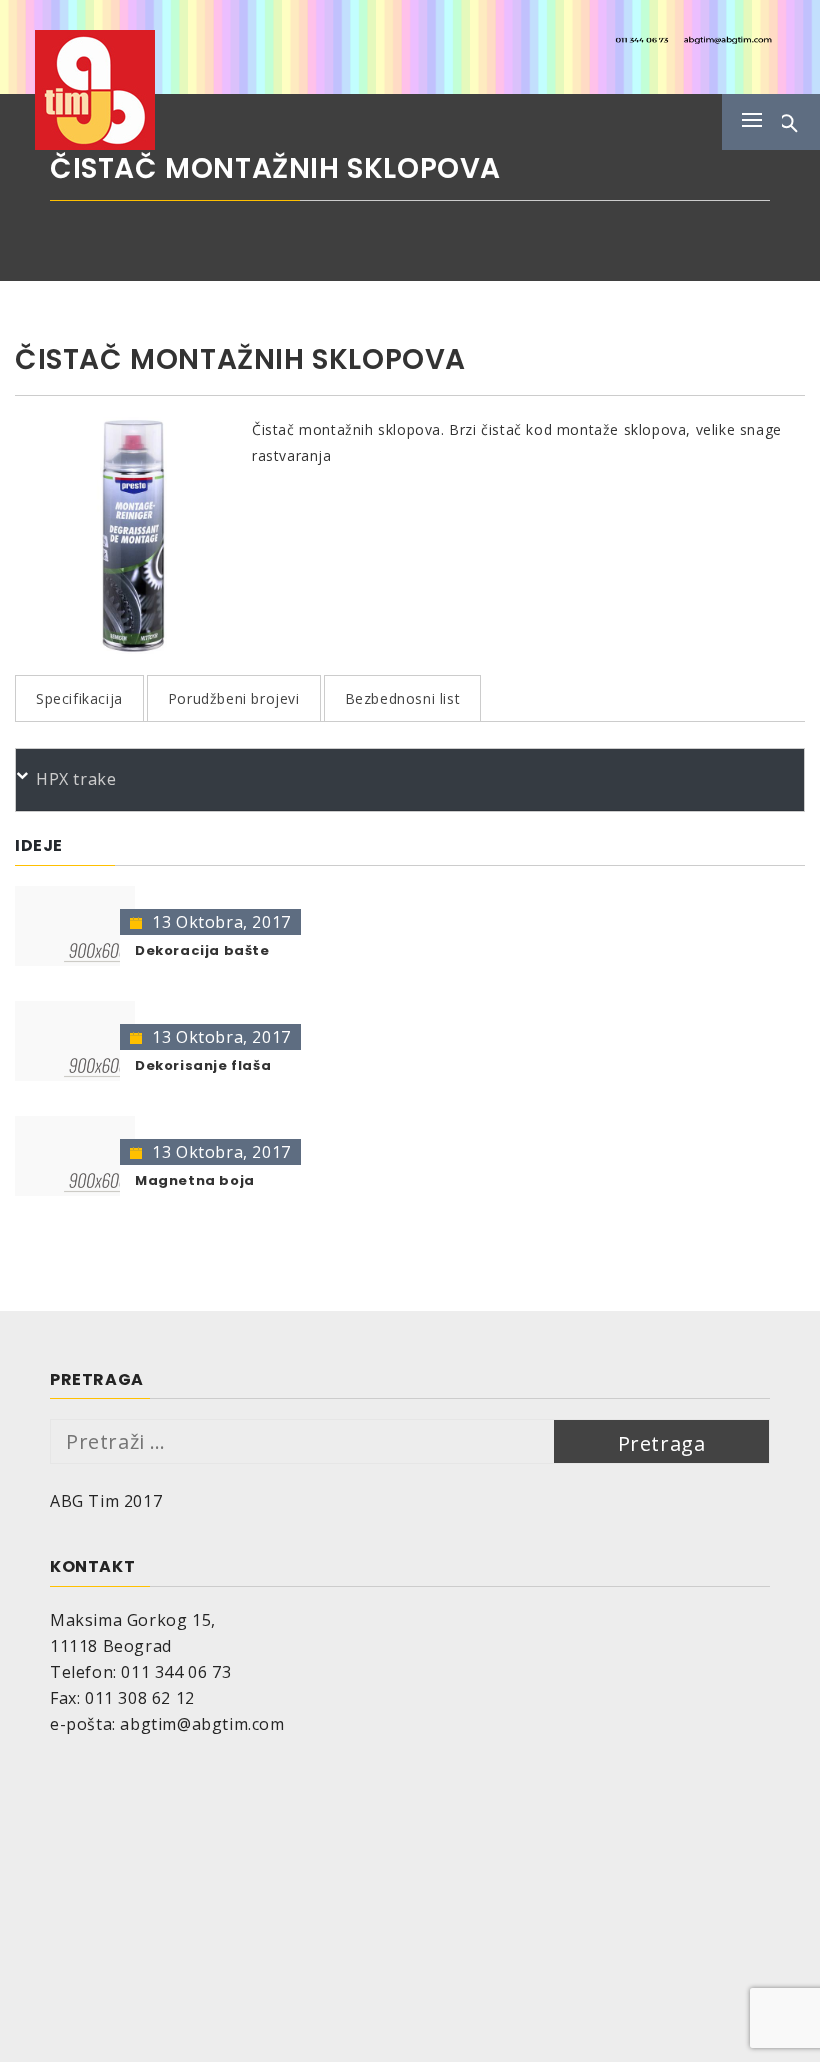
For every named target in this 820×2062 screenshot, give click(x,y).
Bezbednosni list (403, 698)
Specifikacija (79, 698)
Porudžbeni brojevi (234, 698)
